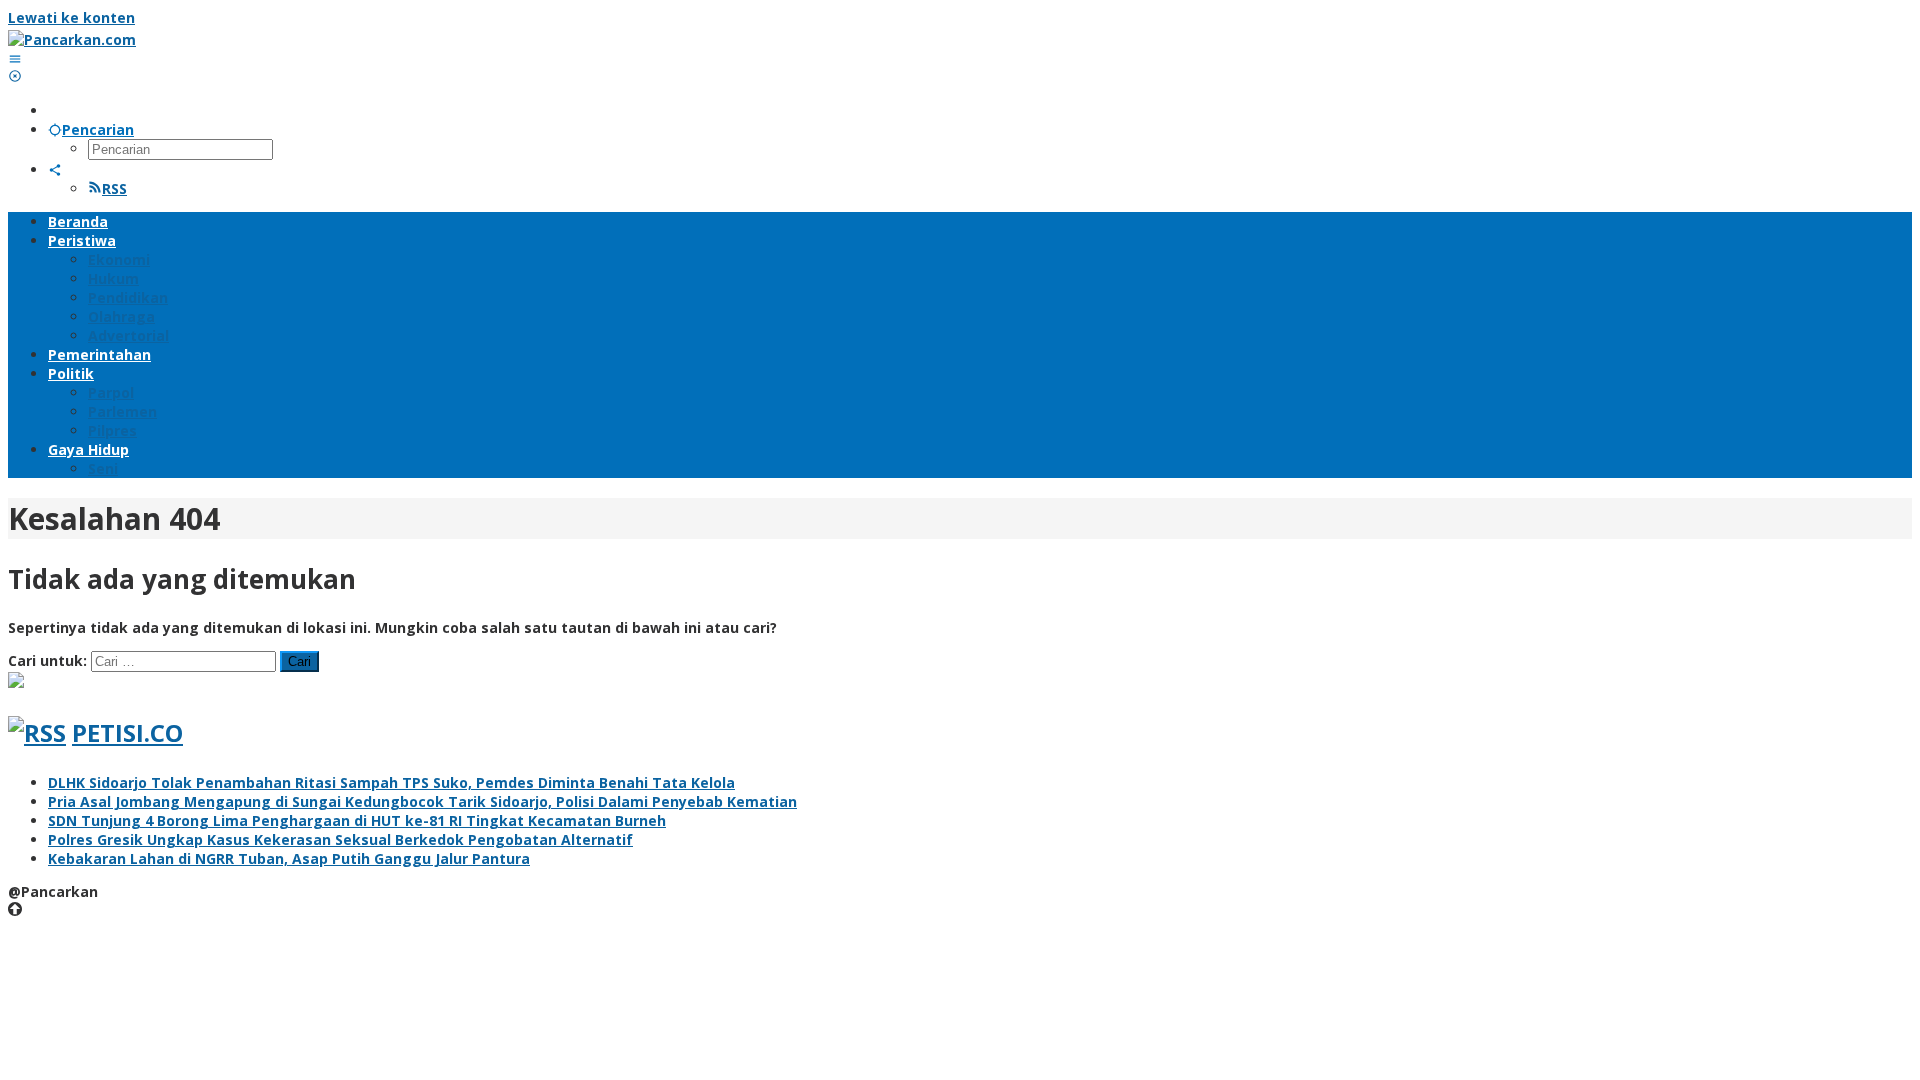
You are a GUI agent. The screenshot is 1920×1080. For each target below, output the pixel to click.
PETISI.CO (127, 732)
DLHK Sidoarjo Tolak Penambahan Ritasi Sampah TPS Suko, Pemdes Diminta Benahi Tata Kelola (391, 782)
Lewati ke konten (71, 17)
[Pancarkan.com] (72, 39)
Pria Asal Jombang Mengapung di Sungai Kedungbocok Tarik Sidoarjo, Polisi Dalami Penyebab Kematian (422, 801)
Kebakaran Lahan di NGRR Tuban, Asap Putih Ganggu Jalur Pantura (289, 858)
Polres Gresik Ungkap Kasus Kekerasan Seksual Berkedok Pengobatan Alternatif (340, 839)
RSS (114, 188)
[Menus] (15, 58)
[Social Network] (55, 169)
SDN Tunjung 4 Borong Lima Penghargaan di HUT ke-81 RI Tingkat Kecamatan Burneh (357, 820)
